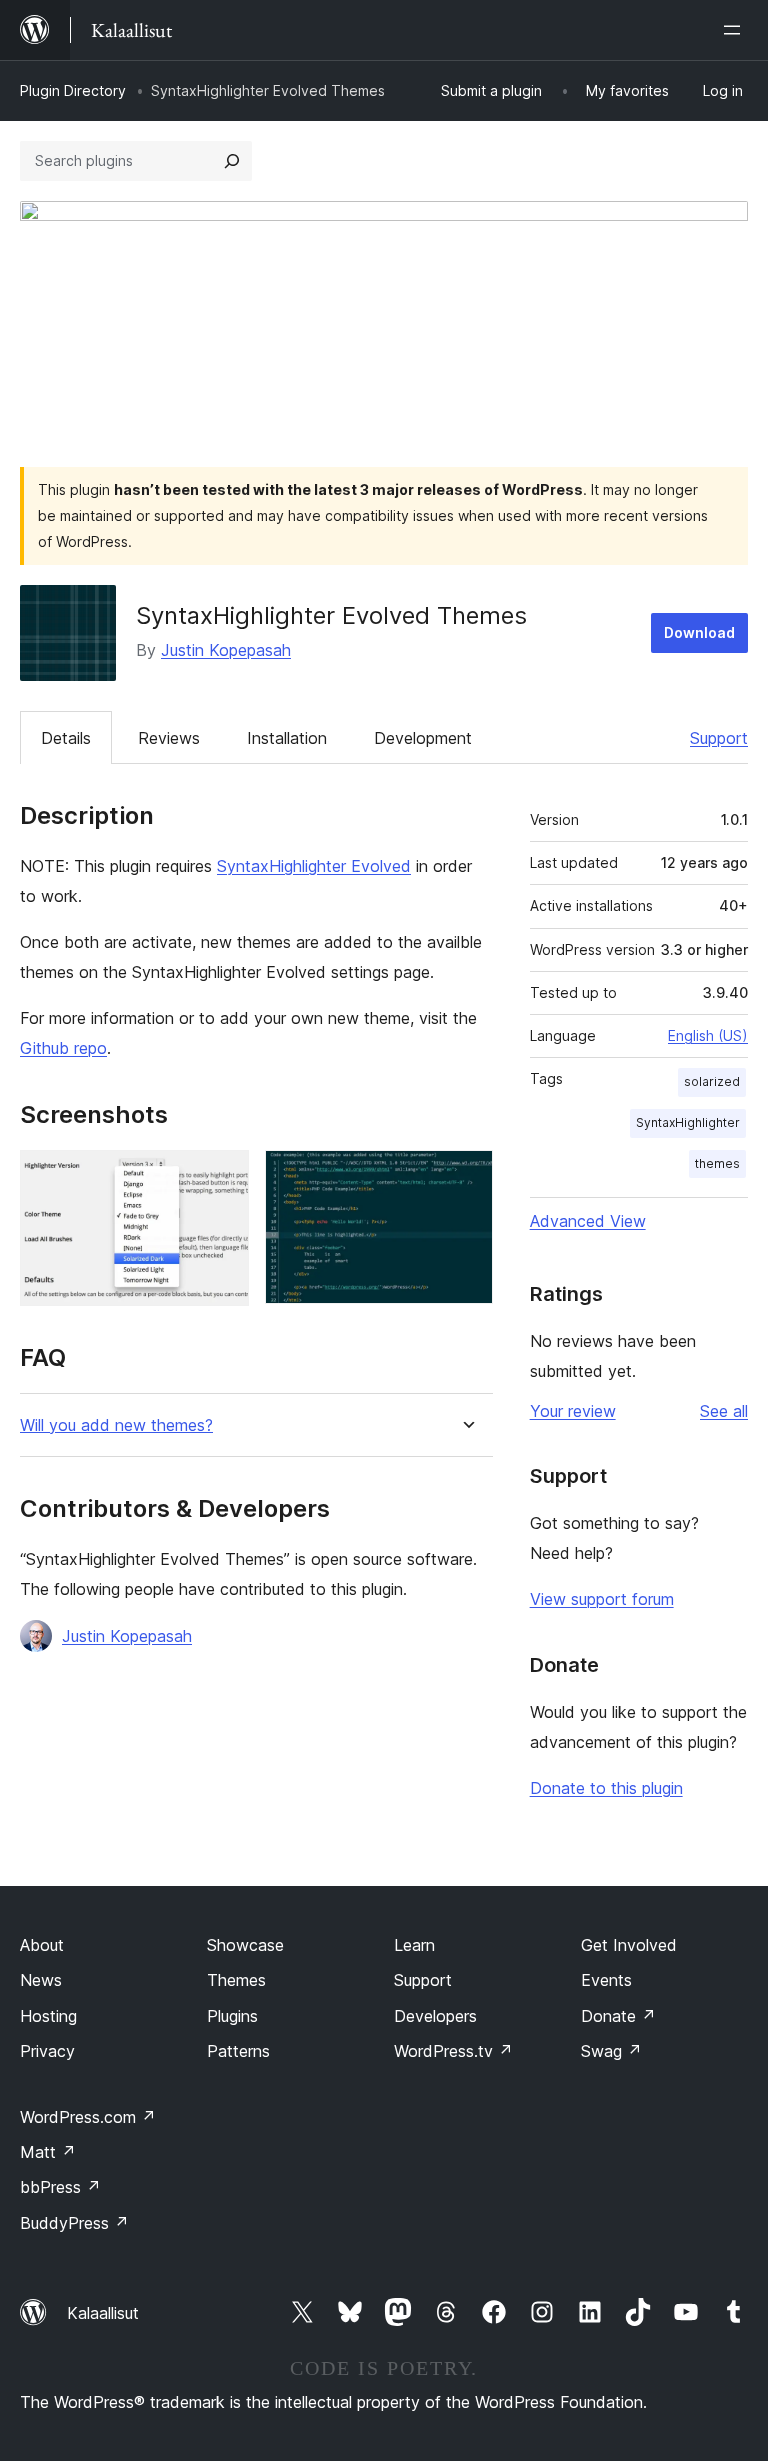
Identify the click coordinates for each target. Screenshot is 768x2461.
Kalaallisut (103, 2313)
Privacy (47, 2051)
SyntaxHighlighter (688, 1122)
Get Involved (629, 1945)
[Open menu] (736, 30)
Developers (435, 2016)
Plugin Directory (73, 90)
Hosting (48, 2016)
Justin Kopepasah (226, 650)
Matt (48, 2152)
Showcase (245, 1945)
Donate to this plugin (606, 1788)
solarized (712, 1081)
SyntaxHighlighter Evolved (314, 866)
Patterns (238, 2051)
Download (699, 632)
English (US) (708, 1035)
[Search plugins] (232, 161)
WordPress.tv (453, 2051)
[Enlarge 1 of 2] (222, 1177)
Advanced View (588, 1221)
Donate (618, 2016)
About (42, 1945)
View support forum (602, 1599)
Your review (573, 1411)
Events (606, 1980)
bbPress (60, 2187)
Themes (236, 1980)
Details (66, 738)
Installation (287, 738)
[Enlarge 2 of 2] (466, 1177)
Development (423, 738)
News (41, 1980)
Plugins (232, 2016)
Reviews (169, 738)
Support (719, 738)
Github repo (63, 1048)
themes (717, 1163)
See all (724, 1411)
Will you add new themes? (116, 1425)
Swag (611, 2051)
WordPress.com (88, 2117)
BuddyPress (74, 2223)
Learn (414, 1945)
